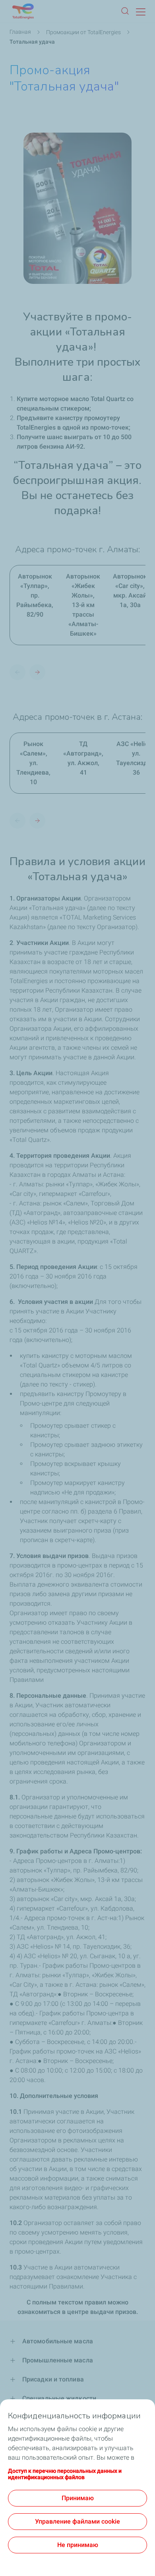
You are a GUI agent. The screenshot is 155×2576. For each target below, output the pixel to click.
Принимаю (78, 2498)
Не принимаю (78, 2545)
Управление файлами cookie (77, 2521)
